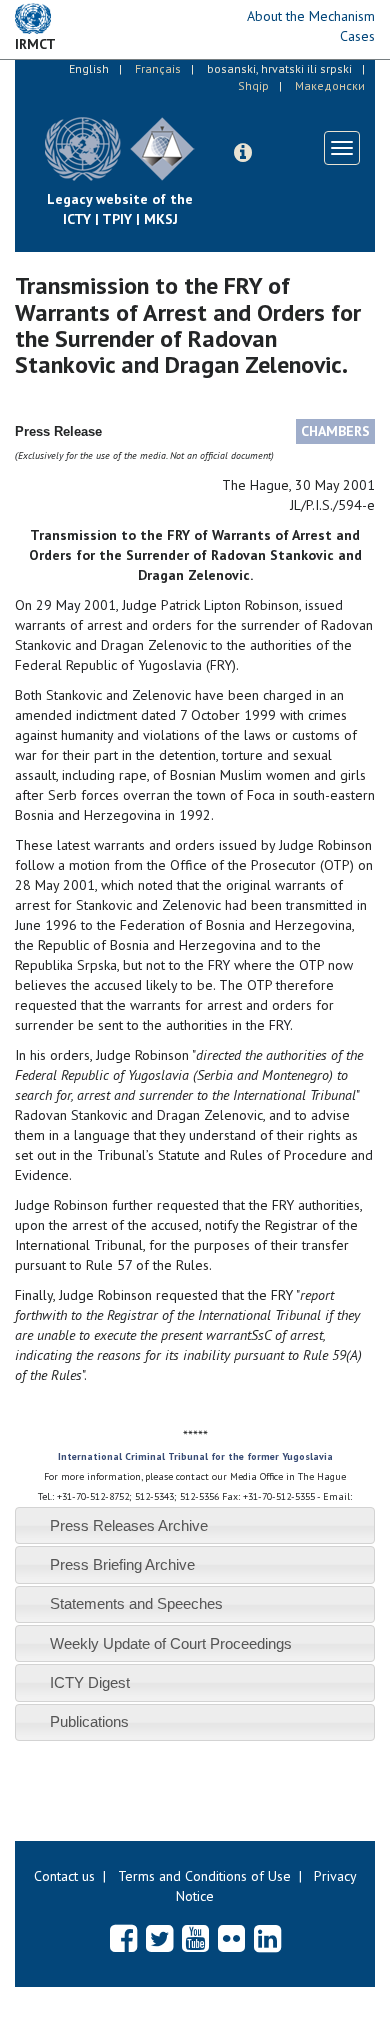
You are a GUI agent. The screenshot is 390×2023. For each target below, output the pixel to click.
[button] (243, 153)
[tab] (195, 1525)
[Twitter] (159, 1938)
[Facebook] (123, 1938)
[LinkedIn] (267, 1938)
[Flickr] (231, 1938)
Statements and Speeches (136, 1603)
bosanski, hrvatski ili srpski (279, 68)
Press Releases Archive (129, 1525)
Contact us (64, 1876)
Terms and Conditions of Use (204, 1876)
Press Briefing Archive (122, 1564)
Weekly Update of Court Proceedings (171, 1643)
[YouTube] (195, 1938)
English (89, 68)
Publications (89, 1721)
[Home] (210, 134)
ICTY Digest (90, 1682)
